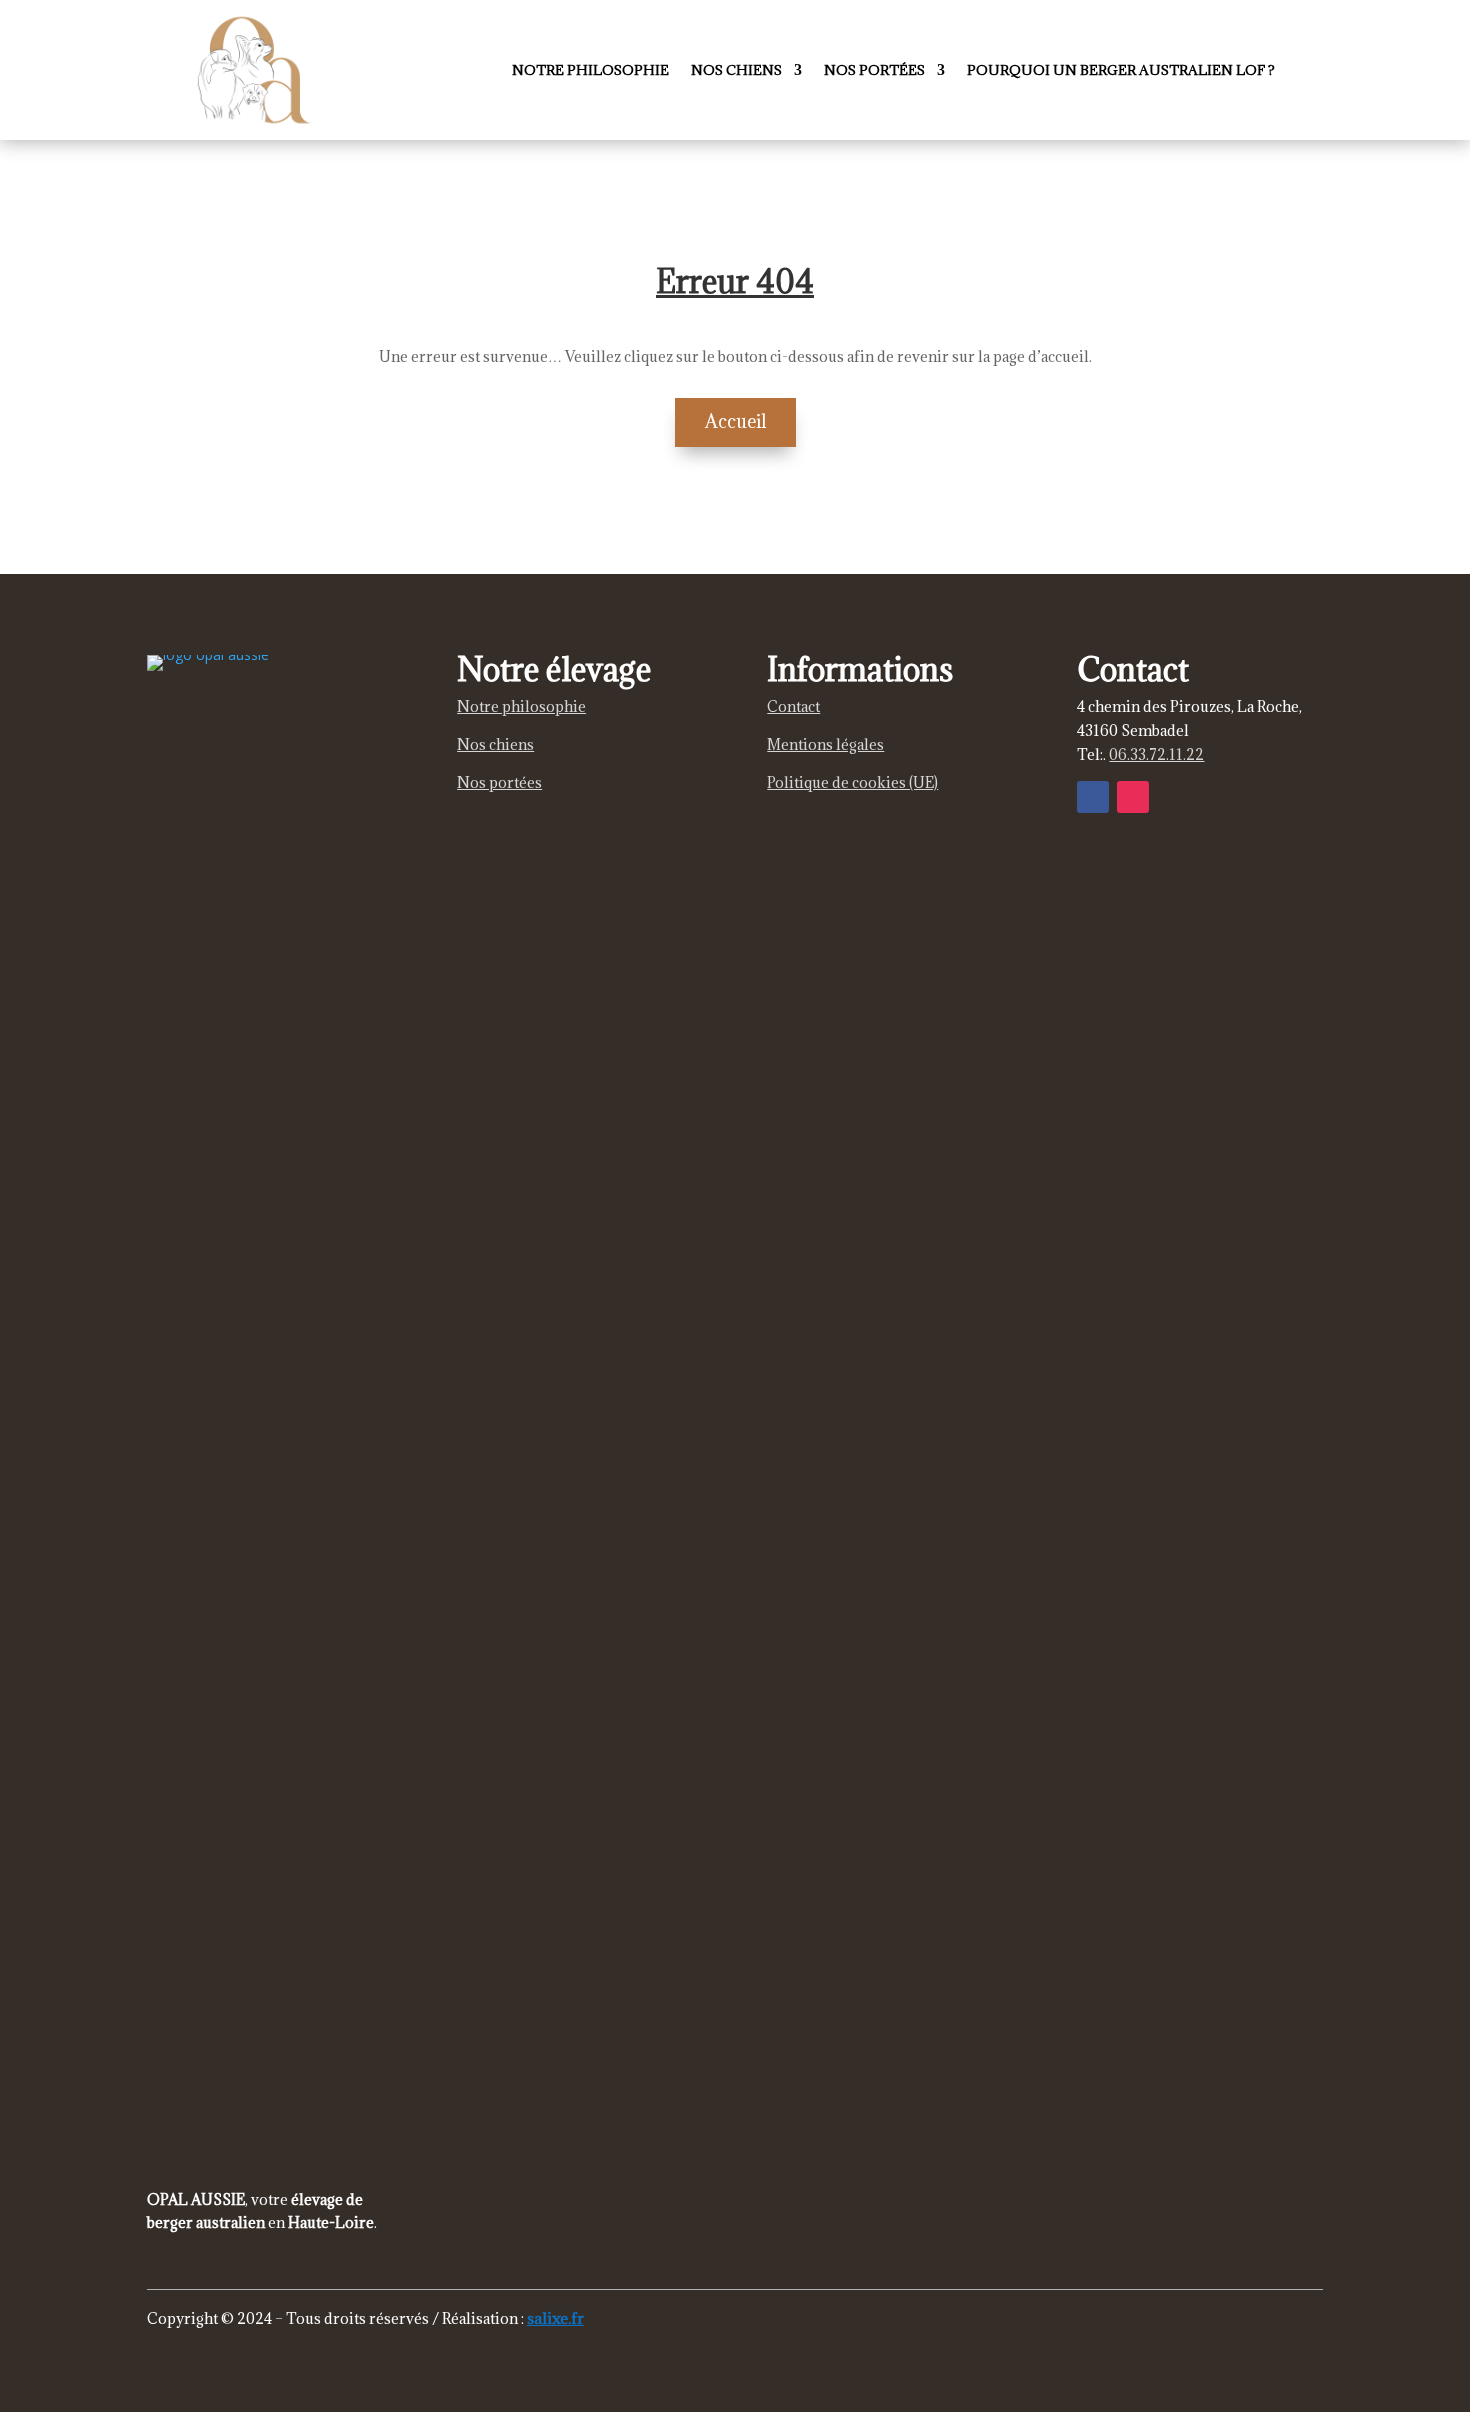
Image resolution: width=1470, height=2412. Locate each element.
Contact (793, 706)
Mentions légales (825, 744)
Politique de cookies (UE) (852, 782)
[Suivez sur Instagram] (1133, 797)
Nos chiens (736, 70)
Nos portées (874, 70)
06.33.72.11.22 (1156, 754)
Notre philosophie (590, 70)
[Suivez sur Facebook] (1093, 797)
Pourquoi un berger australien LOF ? (1121, 70)
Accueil (735, 421)
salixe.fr (555, 2318)
